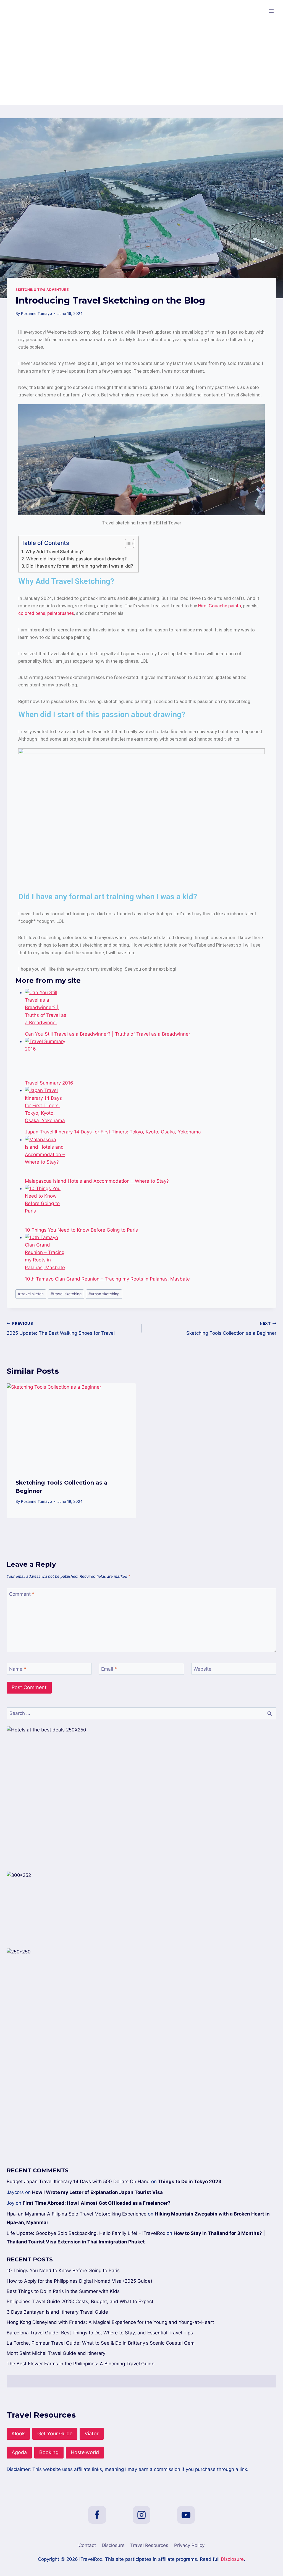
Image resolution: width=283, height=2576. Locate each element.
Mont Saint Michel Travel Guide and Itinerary (56, 2353)
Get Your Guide (55, 2433)
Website (202, 1669)
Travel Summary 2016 (49, 1083)
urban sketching (104, 1294)
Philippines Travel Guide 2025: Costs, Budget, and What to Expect (80, 2301)
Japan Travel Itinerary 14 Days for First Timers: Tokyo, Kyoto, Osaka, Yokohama (113, 1132)
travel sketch (31, 1294)
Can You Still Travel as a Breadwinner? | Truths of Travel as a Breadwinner (108, 1034)
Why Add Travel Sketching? (54, 552)
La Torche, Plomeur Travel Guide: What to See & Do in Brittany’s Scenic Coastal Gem (101, 2343)
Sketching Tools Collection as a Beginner (231, 1329)
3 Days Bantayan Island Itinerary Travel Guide (57, 2312)
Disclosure (113, 2545)
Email (109, 1669)
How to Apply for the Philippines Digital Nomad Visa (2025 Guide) (79, 2281)
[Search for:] (141, 1713)
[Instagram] (141, 2515)
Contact (87, 2545)
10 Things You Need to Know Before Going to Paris (81, 1230)
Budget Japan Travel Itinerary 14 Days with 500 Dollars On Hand (78, 2181)
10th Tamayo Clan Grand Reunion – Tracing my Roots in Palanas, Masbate (107, 1279)
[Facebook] (97, 2515)
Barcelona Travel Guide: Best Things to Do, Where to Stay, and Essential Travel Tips (100, 2333)
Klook (18, 2433)
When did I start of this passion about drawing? (76, 559)
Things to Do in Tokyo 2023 (190, 2181)
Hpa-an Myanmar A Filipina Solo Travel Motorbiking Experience (77, 2214)
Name (18, 1669)
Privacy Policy (189, 2545)
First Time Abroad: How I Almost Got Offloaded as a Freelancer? (97, 2203)
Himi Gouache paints (220, 606)
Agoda (19, 2452)
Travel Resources (149, 2545)
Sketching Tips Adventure (42, 290)
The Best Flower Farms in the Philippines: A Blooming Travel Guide (81, 2364)
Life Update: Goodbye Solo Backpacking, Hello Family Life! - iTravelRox (86, 2233)
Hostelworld (85, 2452)
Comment (22, 1594)
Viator (92, 2433)
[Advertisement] (141, 64)
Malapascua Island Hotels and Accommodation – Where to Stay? (97, 1181)
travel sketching (66, 1294)
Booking (49, 2452)
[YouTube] (186, 2515)
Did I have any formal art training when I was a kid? (80, 566)
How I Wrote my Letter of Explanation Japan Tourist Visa (97, 2192)
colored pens (32, 613)
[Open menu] (271, 11)
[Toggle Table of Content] (127, 544)
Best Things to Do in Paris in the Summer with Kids (63, 2291)
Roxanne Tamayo (36, 313)
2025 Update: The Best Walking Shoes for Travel (61, 1329)
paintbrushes (61, 613)
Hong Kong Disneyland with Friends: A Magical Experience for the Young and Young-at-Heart (110, 2322)
